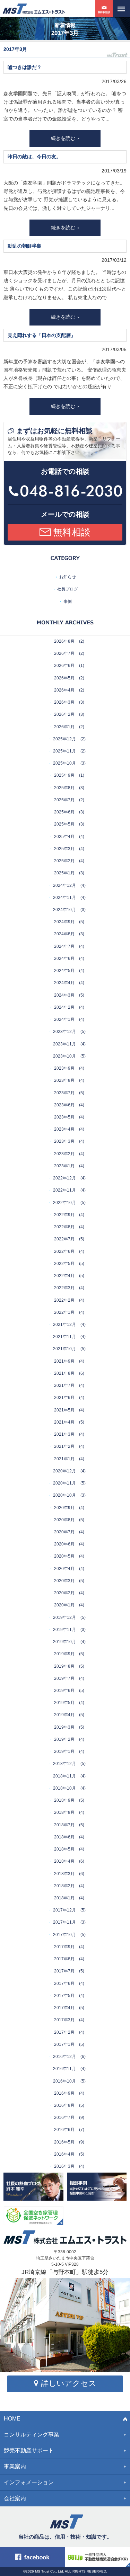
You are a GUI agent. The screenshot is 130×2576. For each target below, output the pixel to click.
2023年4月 (64, 1129)
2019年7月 (64, 1678)
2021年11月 (64, 1337)
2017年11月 (64, 1922)
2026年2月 (64, 714)
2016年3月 (64, 2166)
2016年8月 (64, 2105)
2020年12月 (64, 1471)
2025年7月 (64, 800)
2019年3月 (64, 1727)
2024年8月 (64, 934)
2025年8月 (64, 788)
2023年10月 (64, 1056)
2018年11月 (64, 1776)
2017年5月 (64, 1996)
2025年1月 (64, 873)
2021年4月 (64, 1422)
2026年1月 (64, 727)
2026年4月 (64, 690)
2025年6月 (64, 812)
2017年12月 (64, 1910)
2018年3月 (64, 1874)
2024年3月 (64, 995)
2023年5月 (64, 1117)
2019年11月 (64, 1630)
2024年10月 (64, 910)
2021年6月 (64, 1398)
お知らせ (68, 577)
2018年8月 (64, 1812)
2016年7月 (64, 2118)
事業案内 (15, 2466)
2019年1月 (64, 1751)
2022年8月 (64, 1227)
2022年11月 (64, 1190)
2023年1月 (64, 1166)
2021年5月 (64, 1410)
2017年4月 (64, 2008)
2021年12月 (64, 1325)
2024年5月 (64, 971)
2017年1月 (64, 2044)
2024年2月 (64, 1007)
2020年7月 (64, 1532)
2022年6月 (64, 1251)
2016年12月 (64, 2057)
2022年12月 (64, 1178)
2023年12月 (64, 1032)
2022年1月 (64, 1312)
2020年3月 (64, 1581)
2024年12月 (64, 885)
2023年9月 (64, 1068)
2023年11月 (64, 1044)
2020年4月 (64, 1569)
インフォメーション (29, 2482)
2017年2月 (64, 2032)
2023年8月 (64, 1080)
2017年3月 (64, 2020)
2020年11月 (64, 1483)
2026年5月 (64, 678)
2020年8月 (64, 1520)
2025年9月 (64, 775)
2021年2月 (64, 1446)
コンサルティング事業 (32, 2435)
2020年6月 (64, 1544)
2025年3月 (64, 849)
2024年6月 (64, 959)
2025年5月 (64, 824)
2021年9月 (64, 1361)
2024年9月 (64, 922)
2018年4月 (64, 1861)
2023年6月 (64, 1105)
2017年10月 (64, 1935)
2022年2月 (64, 1300)
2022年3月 (64, 1288)
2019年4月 (64, 1715)
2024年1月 (64, 1019)
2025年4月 (64, 837)
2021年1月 (64, 1459)
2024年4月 (64, 983)
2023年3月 (64, 1141)
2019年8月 (64, 1666)
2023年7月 (64, 1093)
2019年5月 (64, 1703)
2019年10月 (64, 1642)
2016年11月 (64, 2069)
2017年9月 (64, 1947)
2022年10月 (64, 1203)
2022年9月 (64, 1215)
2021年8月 (64, 1373)
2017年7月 (64, 1971)
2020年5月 (64, 1556)
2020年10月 (64, 1495)
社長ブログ (68, 589)
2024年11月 (64, 898)
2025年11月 (64, 751)
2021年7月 (64, 1385)
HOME (12, 2419)
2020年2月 (64, 1593)
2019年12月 (64, 1617)
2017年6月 (64, 1984)
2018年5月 (64, 1849)
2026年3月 (64, 702)
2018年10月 (64, 1788)
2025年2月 (64, 861)
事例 (68, 601)
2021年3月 (64, 1434)
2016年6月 (64, 2130)
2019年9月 (64, 1654)
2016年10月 (64, 2081)
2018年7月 (64, 1825)
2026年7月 (64, 653)
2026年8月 (64, 641)
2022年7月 (64, 1239)
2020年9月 (64, 1508)
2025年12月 (64, 739)
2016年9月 (64, 2093)
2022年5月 (64, 1264)
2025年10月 (64, 763)
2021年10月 (64, 1349)
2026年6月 (64, 666)
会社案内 (15, 2498)
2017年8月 (64, 1959)
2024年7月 (64, 946)
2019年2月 (64, 1739)
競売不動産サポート (29, 2450)
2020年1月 (64, 1605)
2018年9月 (64, 1800)
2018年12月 (64, 1764)
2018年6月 (64, 1837)
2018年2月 (64, 1886)
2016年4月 (64, 2154)
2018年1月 (64, 1898)
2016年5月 (64, 2142)
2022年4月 (64, 1276)
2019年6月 (64, 1691)
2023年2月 (64, 1154)
